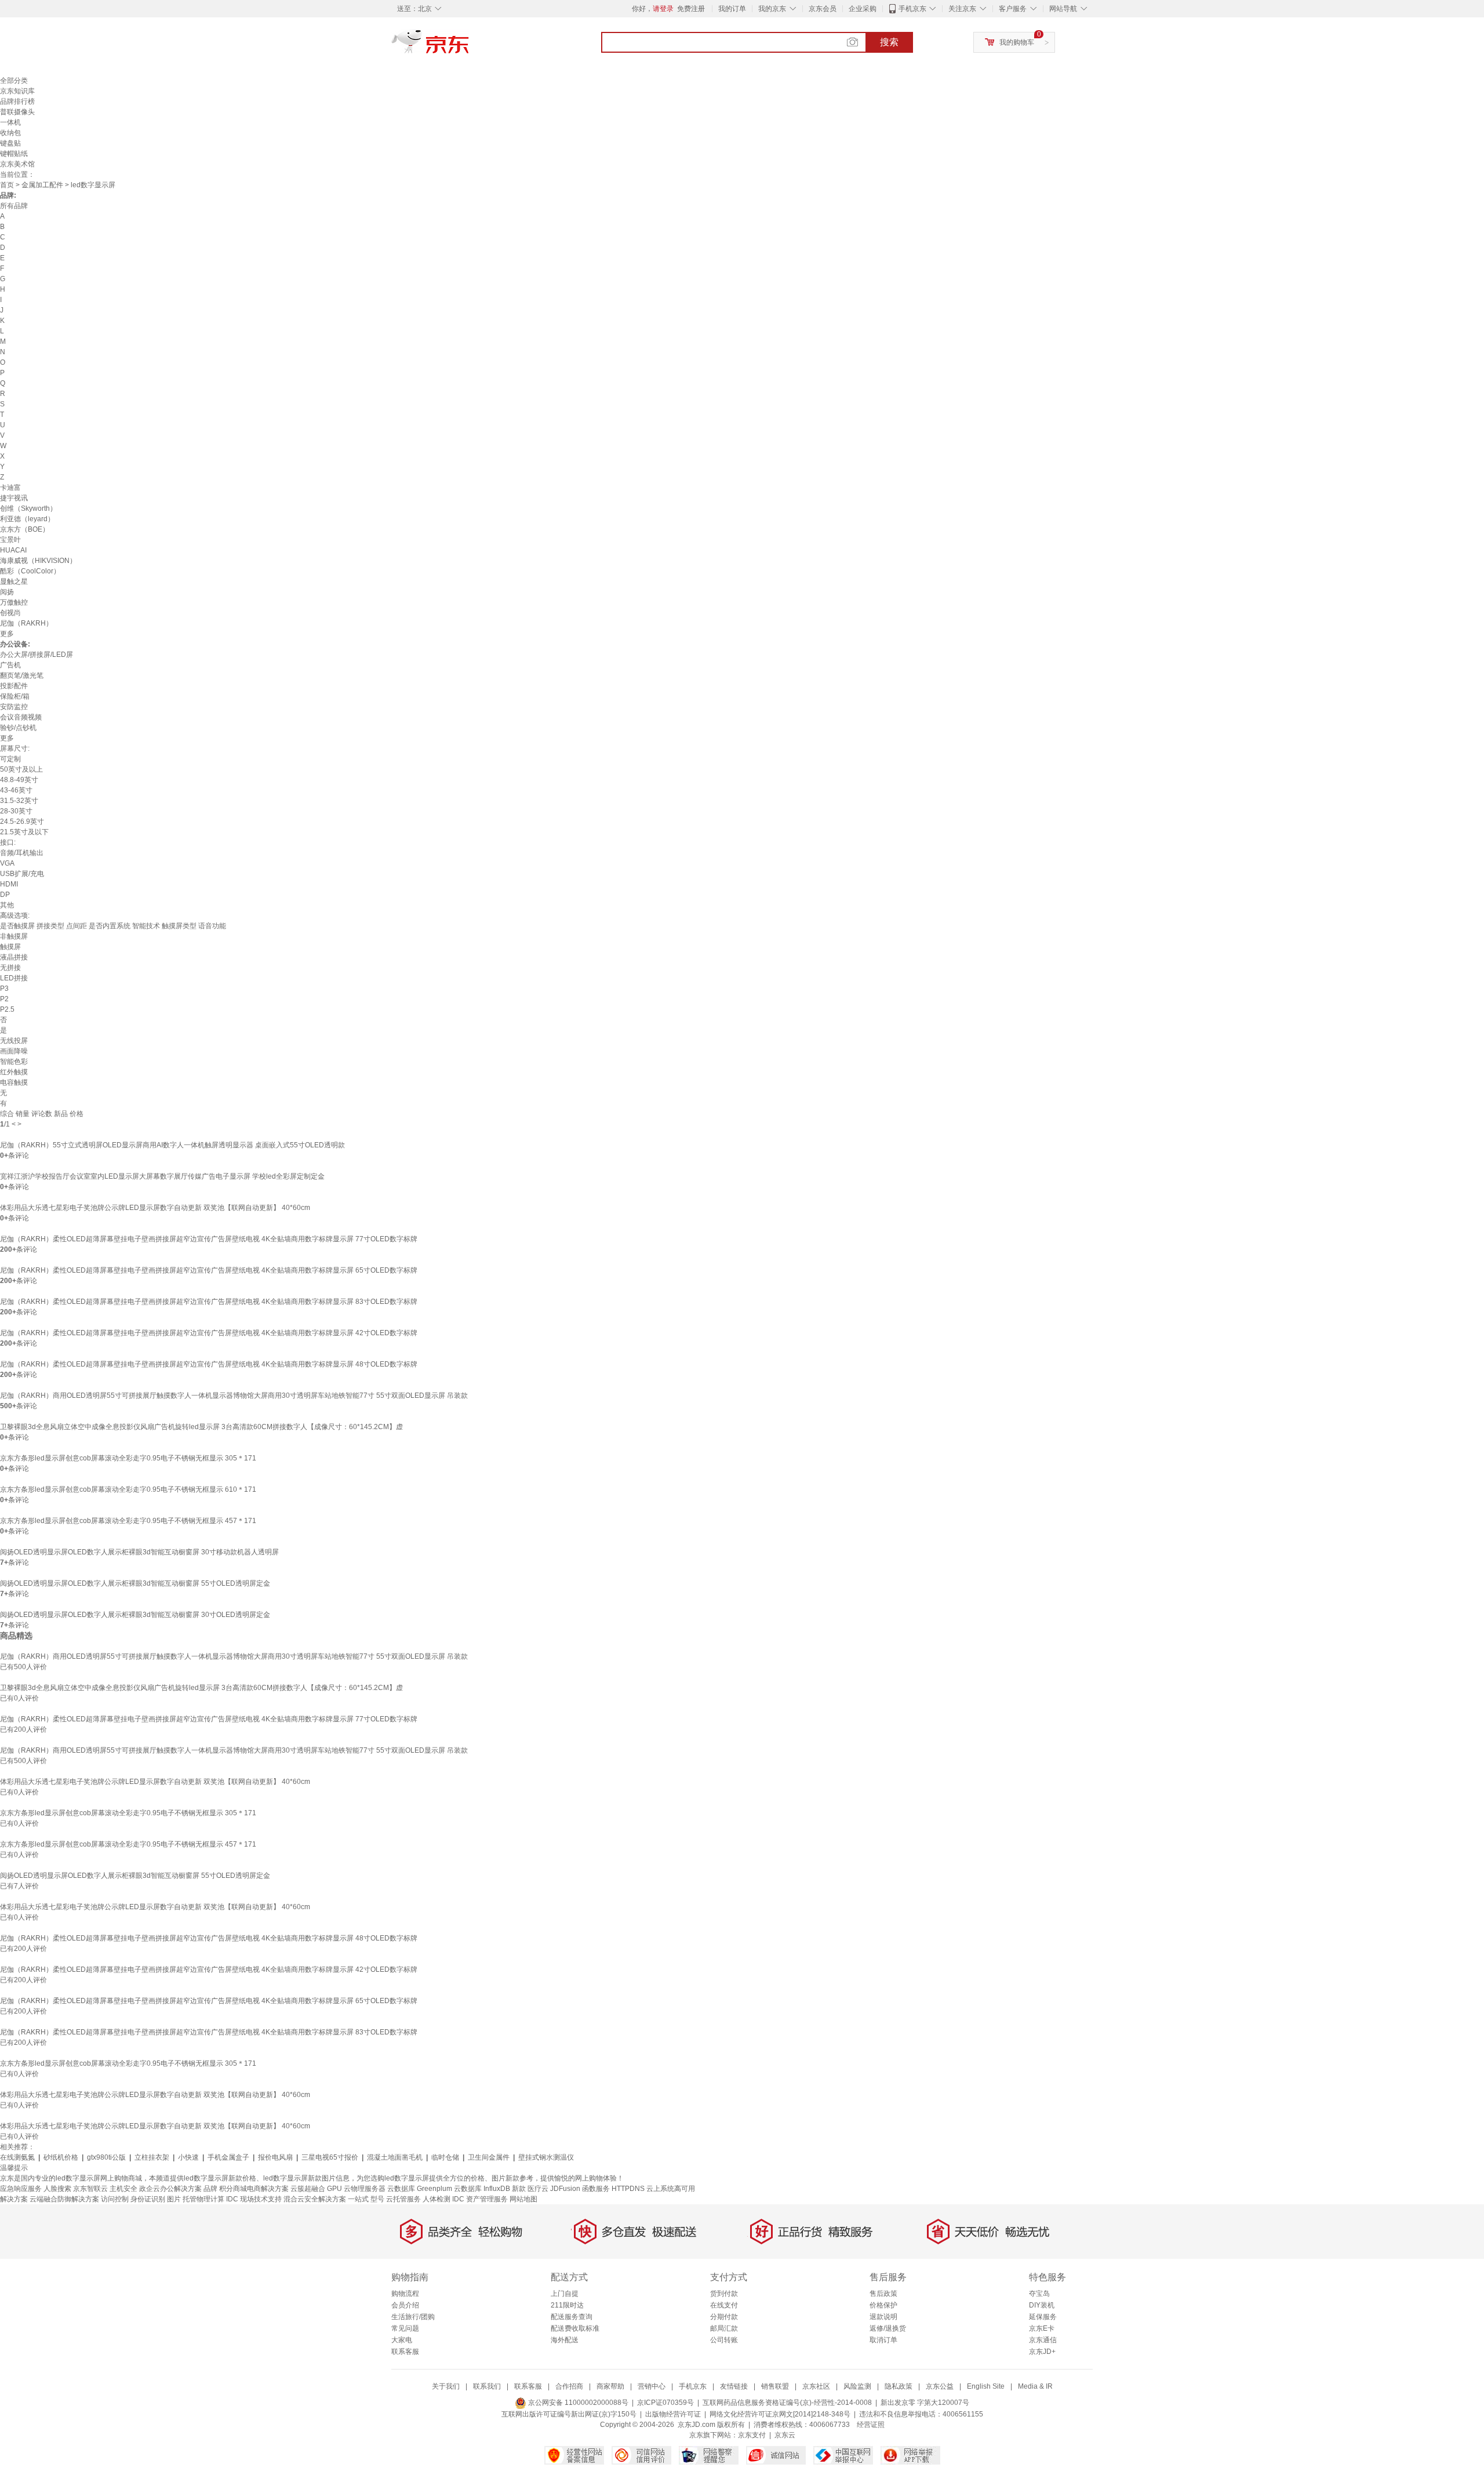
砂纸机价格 (61, 2157)
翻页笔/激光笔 (22, 675)
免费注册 (691, 9)
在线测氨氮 (17, 2157)
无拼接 (10, 968)
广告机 (10, 665)
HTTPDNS (628, 2189)
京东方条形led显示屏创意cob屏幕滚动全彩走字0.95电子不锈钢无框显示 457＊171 (128, 1521)
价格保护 (883, 2305)
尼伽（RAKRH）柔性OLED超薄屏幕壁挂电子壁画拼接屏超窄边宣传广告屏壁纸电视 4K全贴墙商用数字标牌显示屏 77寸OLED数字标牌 (209, 1239)
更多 (7, 634)
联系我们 (487, 2386)
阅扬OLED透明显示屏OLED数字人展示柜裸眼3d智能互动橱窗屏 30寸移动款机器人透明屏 (139, 1552)
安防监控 (14, 707)
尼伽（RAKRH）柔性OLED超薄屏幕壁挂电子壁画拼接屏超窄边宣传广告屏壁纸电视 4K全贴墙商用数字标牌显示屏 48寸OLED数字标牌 (209, 1364)
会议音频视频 (21, 717)
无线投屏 (14, 1041)
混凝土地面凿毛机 (395, 2157)
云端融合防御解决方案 (64, 2199)
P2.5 (7, 1009)
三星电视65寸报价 (330, 2157)
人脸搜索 (57, 2189)
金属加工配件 (42, 185)
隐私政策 (899, 2386)
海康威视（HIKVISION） (38, 561)
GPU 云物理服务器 (356, 2189)
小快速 (188, 2157)
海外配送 (565, 2340)
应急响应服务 (21, 2189)
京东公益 (940, 2386)
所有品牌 (14, 206)
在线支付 (724, 2305)
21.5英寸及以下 (24, 832)
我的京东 (772, 9)
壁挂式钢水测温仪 (546, 2157)
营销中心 (652, 2386)
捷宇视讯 (14, 498)
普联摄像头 (17, 112)
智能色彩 (14, 1062)
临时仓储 (445, 2157)
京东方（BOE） (25, 529)
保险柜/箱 (15, 696)
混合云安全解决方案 (315, 2199)
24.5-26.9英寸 (22, 822)
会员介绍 (405, 2305)
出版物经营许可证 (673, 2414)
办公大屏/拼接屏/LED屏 (37, 655)
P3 (4, 989)
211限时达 (567, 2305)
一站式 (358, 2199)
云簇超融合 (308, 2189)
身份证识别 (148, 2199)
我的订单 (732, 9)
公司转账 (724, 2340)
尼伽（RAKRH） (26, 623)
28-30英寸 (16, 811)
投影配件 (14, 686)
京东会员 (823, 9)
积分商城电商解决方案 (254, 2189)
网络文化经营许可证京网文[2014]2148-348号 (780, 2414)
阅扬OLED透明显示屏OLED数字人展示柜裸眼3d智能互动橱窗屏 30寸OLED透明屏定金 (135, 1615)
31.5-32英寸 (19, 801)
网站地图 (523, 2199)
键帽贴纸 (14, 154)
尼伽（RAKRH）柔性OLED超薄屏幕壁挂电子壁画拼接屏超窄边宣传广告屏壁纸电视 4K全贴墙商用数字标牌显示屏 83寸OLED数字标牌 (209, 1302)
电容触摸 (14, 1082)
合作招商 (569, 2386)
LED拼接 (14, 978)
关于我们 (446, 2386)
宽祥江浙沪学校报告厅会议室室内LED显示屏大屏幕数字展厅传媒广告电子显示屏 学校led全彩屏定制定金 (162, 1176)
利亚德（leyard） (27, 519)
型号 (377, 2199)
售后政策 (883, 2294)
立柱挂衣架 (152, 2157)
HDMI (9, 884)
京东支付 (752, 2435)
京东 (470, 46)
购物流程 (405, 2294)
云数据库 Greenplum (420, 2189)
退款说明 (883, 2317)
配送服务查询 (572, 2317)
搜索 (889, 42)
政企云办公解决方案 (170, 2189)
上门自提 (565, 2294)
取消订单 (883, 2340)
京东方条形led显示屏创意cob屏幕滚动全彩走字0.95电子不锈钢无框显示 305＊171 (128, 1458)
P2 (4, 999)
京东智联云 (90, 2189)
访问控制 (115, 2199)
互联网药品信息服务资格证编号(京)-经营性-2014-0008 (787, 2403)
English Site (986, 2386)
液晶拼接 (14, 957)
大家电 (402, 2340)
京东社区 (816, 2386)
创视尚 (10, 613)
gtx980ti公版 (106, 2157)
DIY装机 (1042, 2305)
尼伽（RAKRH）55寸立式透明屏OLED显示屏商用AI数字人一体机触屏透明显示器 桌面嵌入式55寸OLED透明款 (172, 1145)
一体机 (10, 122)
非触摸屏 (14, 936)
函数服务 (596, 2189)
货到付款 (724, 2294)
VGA (7, 863)
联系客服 (405, 2352)
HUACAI (13, 550)
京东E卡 (1042, 2328)
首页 (7, 185)
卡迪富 (10, 488)
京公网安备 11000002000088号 (577, 2403)
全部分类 (14, 81)
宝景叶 (10, 540)
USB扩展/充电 (22, 874)
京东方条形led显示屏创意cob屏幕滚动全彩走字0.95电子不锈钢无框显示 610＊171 (128, 1489)
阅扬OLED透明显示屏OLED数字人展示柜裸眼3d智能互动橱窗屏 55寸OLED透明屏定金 (135, 1583)
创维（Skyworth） (28, 508)
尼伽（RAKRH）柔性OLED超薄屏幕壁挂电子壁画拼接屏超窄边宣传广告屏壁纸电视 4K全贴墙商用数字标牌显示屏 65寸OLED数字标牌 (209, 1270)
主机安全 (123, 2189)
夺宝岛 (1039, 2294)
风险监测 (857, 2386)
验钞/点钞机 (18, 728)
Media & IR (1035, 2386)
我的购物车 (1017, 42)
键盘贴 (10, 143)
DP (5, 895)
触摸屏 (10, 947)
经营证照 (871, 2425)
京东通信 (1043, 2340)
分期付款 (724, 2317)
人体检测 (437, 2199)
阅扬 (7, 592)
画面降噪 (14, 1051)
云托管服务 (403, 2199)
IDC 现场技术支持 (254, 2199)
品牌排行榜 (17, 101)
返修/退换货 (888, 2328)
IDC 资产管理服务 (480, 2199)
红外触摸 (14, 1072)
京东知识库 (17, 91)
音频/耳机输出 (22, 853)
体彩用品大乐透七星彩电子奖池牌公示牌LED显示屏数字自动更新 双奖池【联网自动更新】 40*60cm (155, 1208)
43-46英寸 (16, 790)
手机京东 (912, 9)
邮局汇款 (724, 2328)
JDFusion (565, 2189)
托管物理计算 (203, 2199)
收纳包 (10, 133)
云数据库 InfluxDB (482, 2189)
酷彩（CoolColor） (30, 571)
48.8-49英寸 (19, 780)
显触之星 (14, 582)
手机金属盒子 (228, 2157)
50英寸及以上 (21, 769)
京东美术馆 (17, 164)
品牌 (210, 2189)
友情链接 (734, 2386)
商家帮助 (610, 2386)
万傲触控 (14, 602)
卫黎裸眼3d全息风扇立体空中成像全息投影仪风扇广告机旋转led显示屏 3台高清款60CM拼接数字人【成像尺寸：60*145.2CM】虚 (201, 1427)
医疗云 (538, 2189)
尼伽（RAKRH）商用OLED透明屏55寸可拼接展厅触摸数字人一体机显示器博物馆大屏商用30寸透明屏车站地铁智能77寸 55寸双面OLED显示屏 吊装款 (234, 1396)
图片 (174, 2199)
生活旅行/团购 (413, 2317)
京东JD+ (1042, 2352)
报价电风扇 (275, 2157)
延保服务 (1043, 2317)
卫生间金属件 (489, 2157)
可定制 (10, 759)
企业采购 (863, 9)
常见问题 (405, 2328)
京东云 (785, 2435)
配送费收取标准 (575, 2328)
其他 (7, 905)
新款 (519, 2189)
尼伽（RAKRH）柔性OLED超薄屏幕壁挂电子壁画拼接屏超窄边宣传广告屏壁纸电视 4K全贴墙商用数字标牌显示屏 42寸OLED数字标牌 (209, 1333)
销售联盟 (775, 2386)
